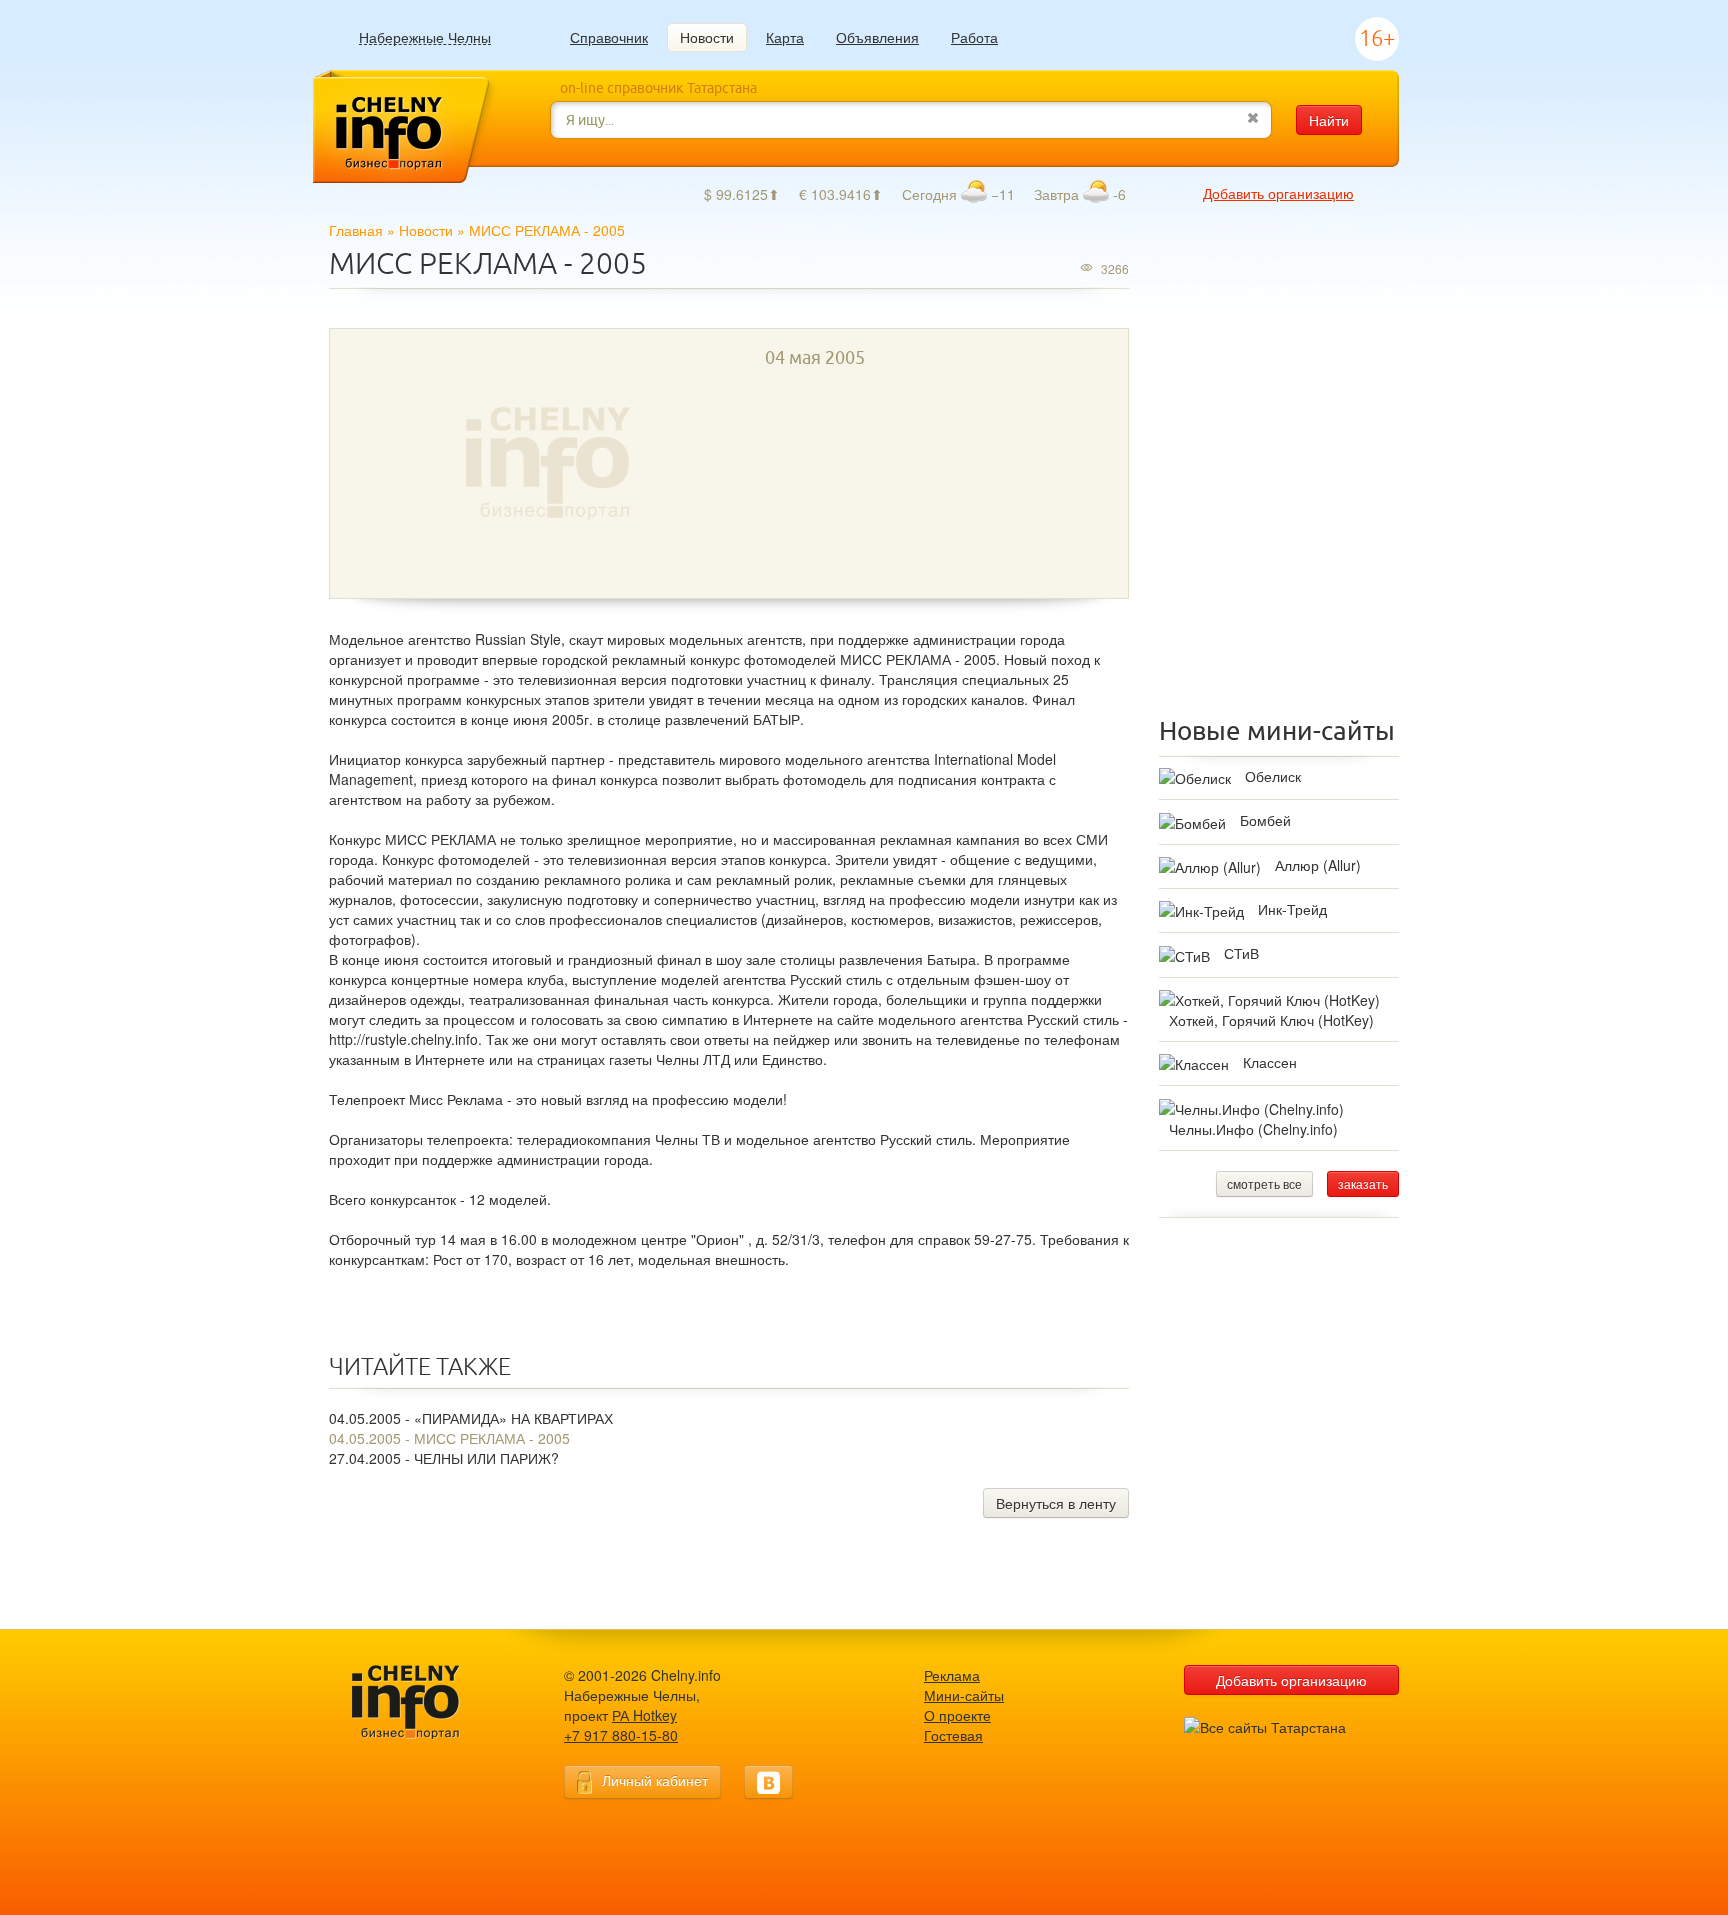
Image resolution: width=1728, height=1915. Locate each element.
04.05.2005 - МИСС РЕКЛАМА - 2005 (449, 1438)
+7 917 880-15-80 (621, 1735)
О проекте (957, 1715)
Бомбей (1265, 820)
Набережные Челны (425, 37)
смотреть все (1264, 1183)
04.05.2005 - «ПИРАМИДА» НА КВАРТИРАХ (471, 1418)
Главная (356, 230)
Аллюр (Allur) (1318, 865)
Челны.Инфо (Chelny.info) (1253, 1129)
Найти (1329, 120)
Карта (785, 37)
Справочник (609, 37)
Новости (707, 37)
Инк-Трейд (1292, 909)
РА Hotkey (644, 1715)
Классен (1270, 1062)
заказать (1363, 1183)
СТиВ (1241, 953)
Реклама (952, 1675)
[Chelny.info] (424, 1702)
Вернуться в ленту (1056, 1503)
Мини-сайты (964, 1695)
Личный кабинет (655, 1780)
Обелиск (1273, 776)
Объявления (877, 37)
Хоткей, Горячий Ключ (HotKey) (1271, 1020)
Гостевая (953, 1735)
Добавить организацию (1278, 193)
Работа (974, 37)
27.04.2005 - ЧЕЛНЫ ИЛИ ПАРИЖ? (444, 1458)
